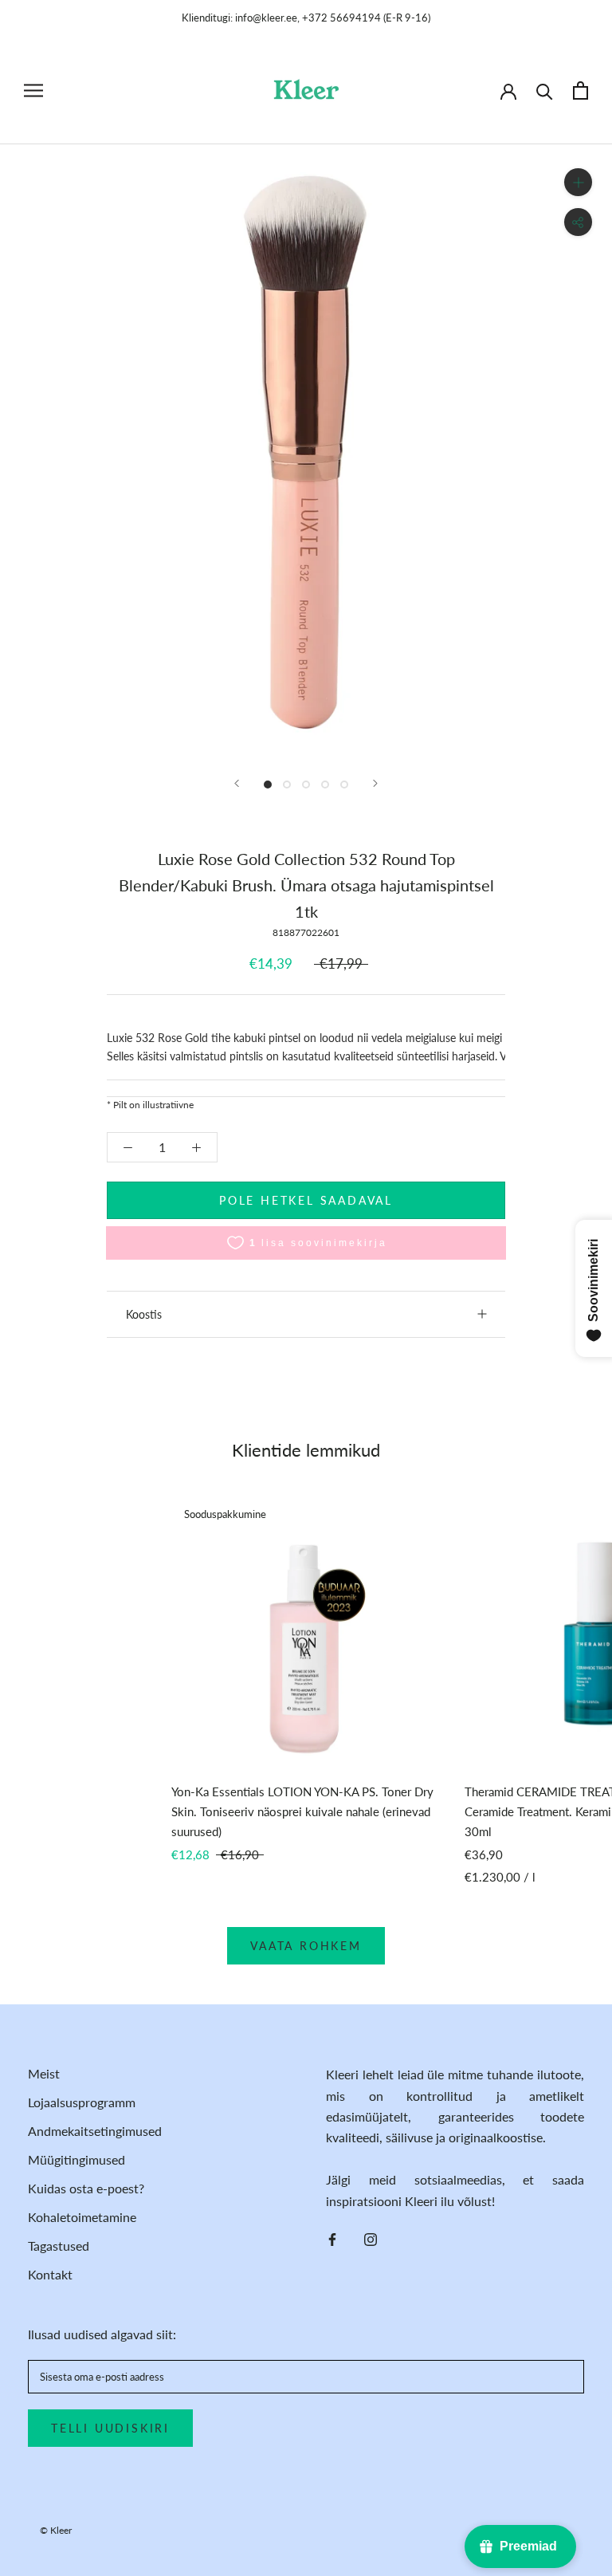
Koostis (144, 1314)
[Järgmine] (375, 783)
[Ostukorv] (581, 90)
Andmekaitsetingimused (95, 2131)
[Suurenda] (578, 182)
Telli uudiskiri (110, 2428)
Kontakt (50, 2274)
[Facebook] (332, 2238)
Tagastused (59, 2246)
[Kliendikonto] (508, 90)
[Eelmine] (237, 783)
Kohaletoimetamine (82, 2217)
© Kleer (56, 2530)
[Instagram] (371, 2238)
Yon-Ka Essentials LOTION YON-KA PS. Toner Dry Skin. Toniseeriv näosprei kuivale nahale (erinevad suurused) (302, 1811)
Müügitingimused (76, 2159)
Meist (44, 2073)
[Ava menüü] (33, 90)
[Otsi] (545, 90)
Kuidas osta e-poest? (86, 2188)
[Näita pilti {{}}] (268, 785)
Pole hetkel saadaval (306, 1200)
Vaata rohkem (306, 1946)
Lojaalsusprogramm (82, 2102)
